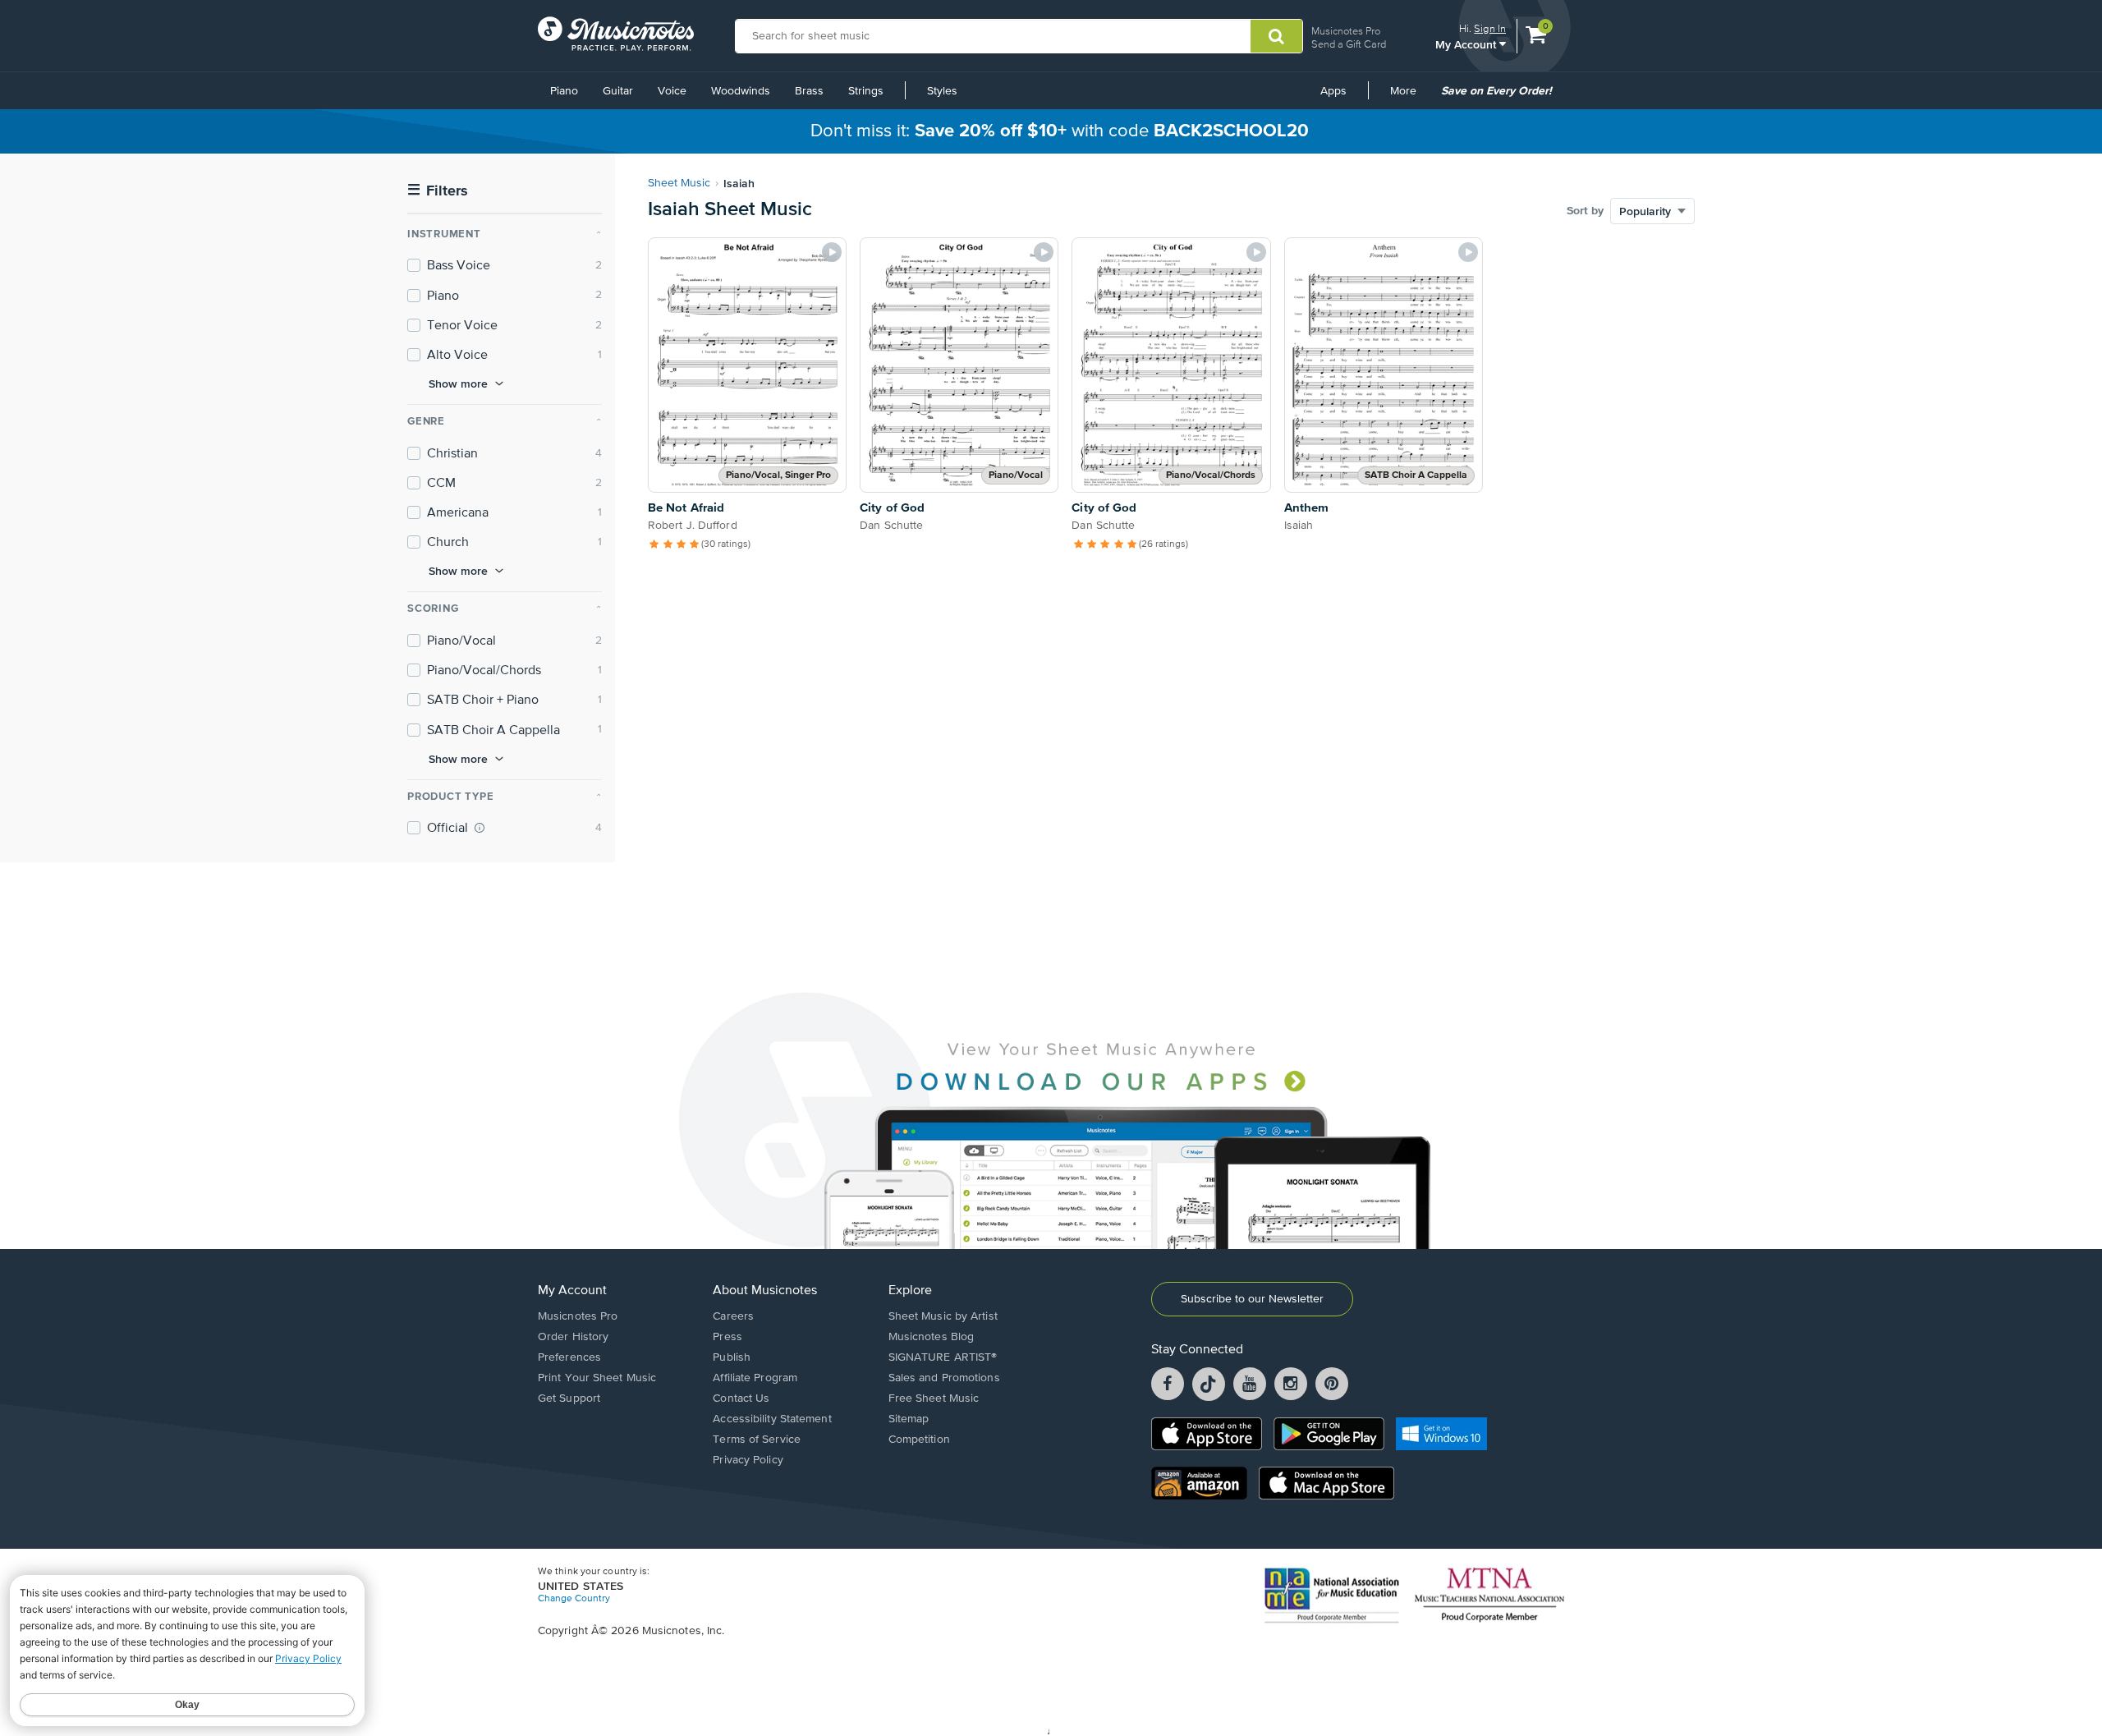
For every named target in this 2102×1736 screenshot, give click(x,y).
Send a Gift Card (1349, 44)
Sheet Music (679, 183)
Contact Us (741, 1398)
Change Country (574, 1599)
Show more (458, 383)
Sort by (1585, 211)
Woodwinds (741, 91)
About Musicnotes (765, 1291)
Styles (942, 91)
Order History (573, 1337)
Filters (438, 191)
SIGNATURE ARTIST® (943, 1357)
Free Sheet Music (934, 1398)
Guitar (618, 91)
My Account (1467, 44)
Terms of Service (757, 1440)
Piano (564, 91)
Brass (809, 91)
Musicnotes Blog (932, 1337)
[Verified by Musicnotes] (480, 828)
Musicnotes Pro (1346, 31)
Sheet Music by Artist (943, 1316)
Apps (1333, 91)
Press (727, 1337)
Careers (733, 1316)
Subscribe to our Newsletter (1252, 1299)
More (1409, 97)
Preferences (569, 1357)
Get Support (569, 1398)
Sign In (1490, 28)
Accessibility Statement (772, 1419)
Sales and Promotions (944, 1378)
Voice (672, 91)
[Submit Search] (1276, 36)
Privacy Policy (748, 1460)
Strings (866, 91)
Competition (919, 1440)
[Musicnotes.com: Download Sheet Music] (616, 34)
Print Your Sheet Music (597, 1378)
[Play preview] (832, 252)
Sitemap (909, 1419)
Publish (732, 1357)
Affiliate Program (755, 1378)
